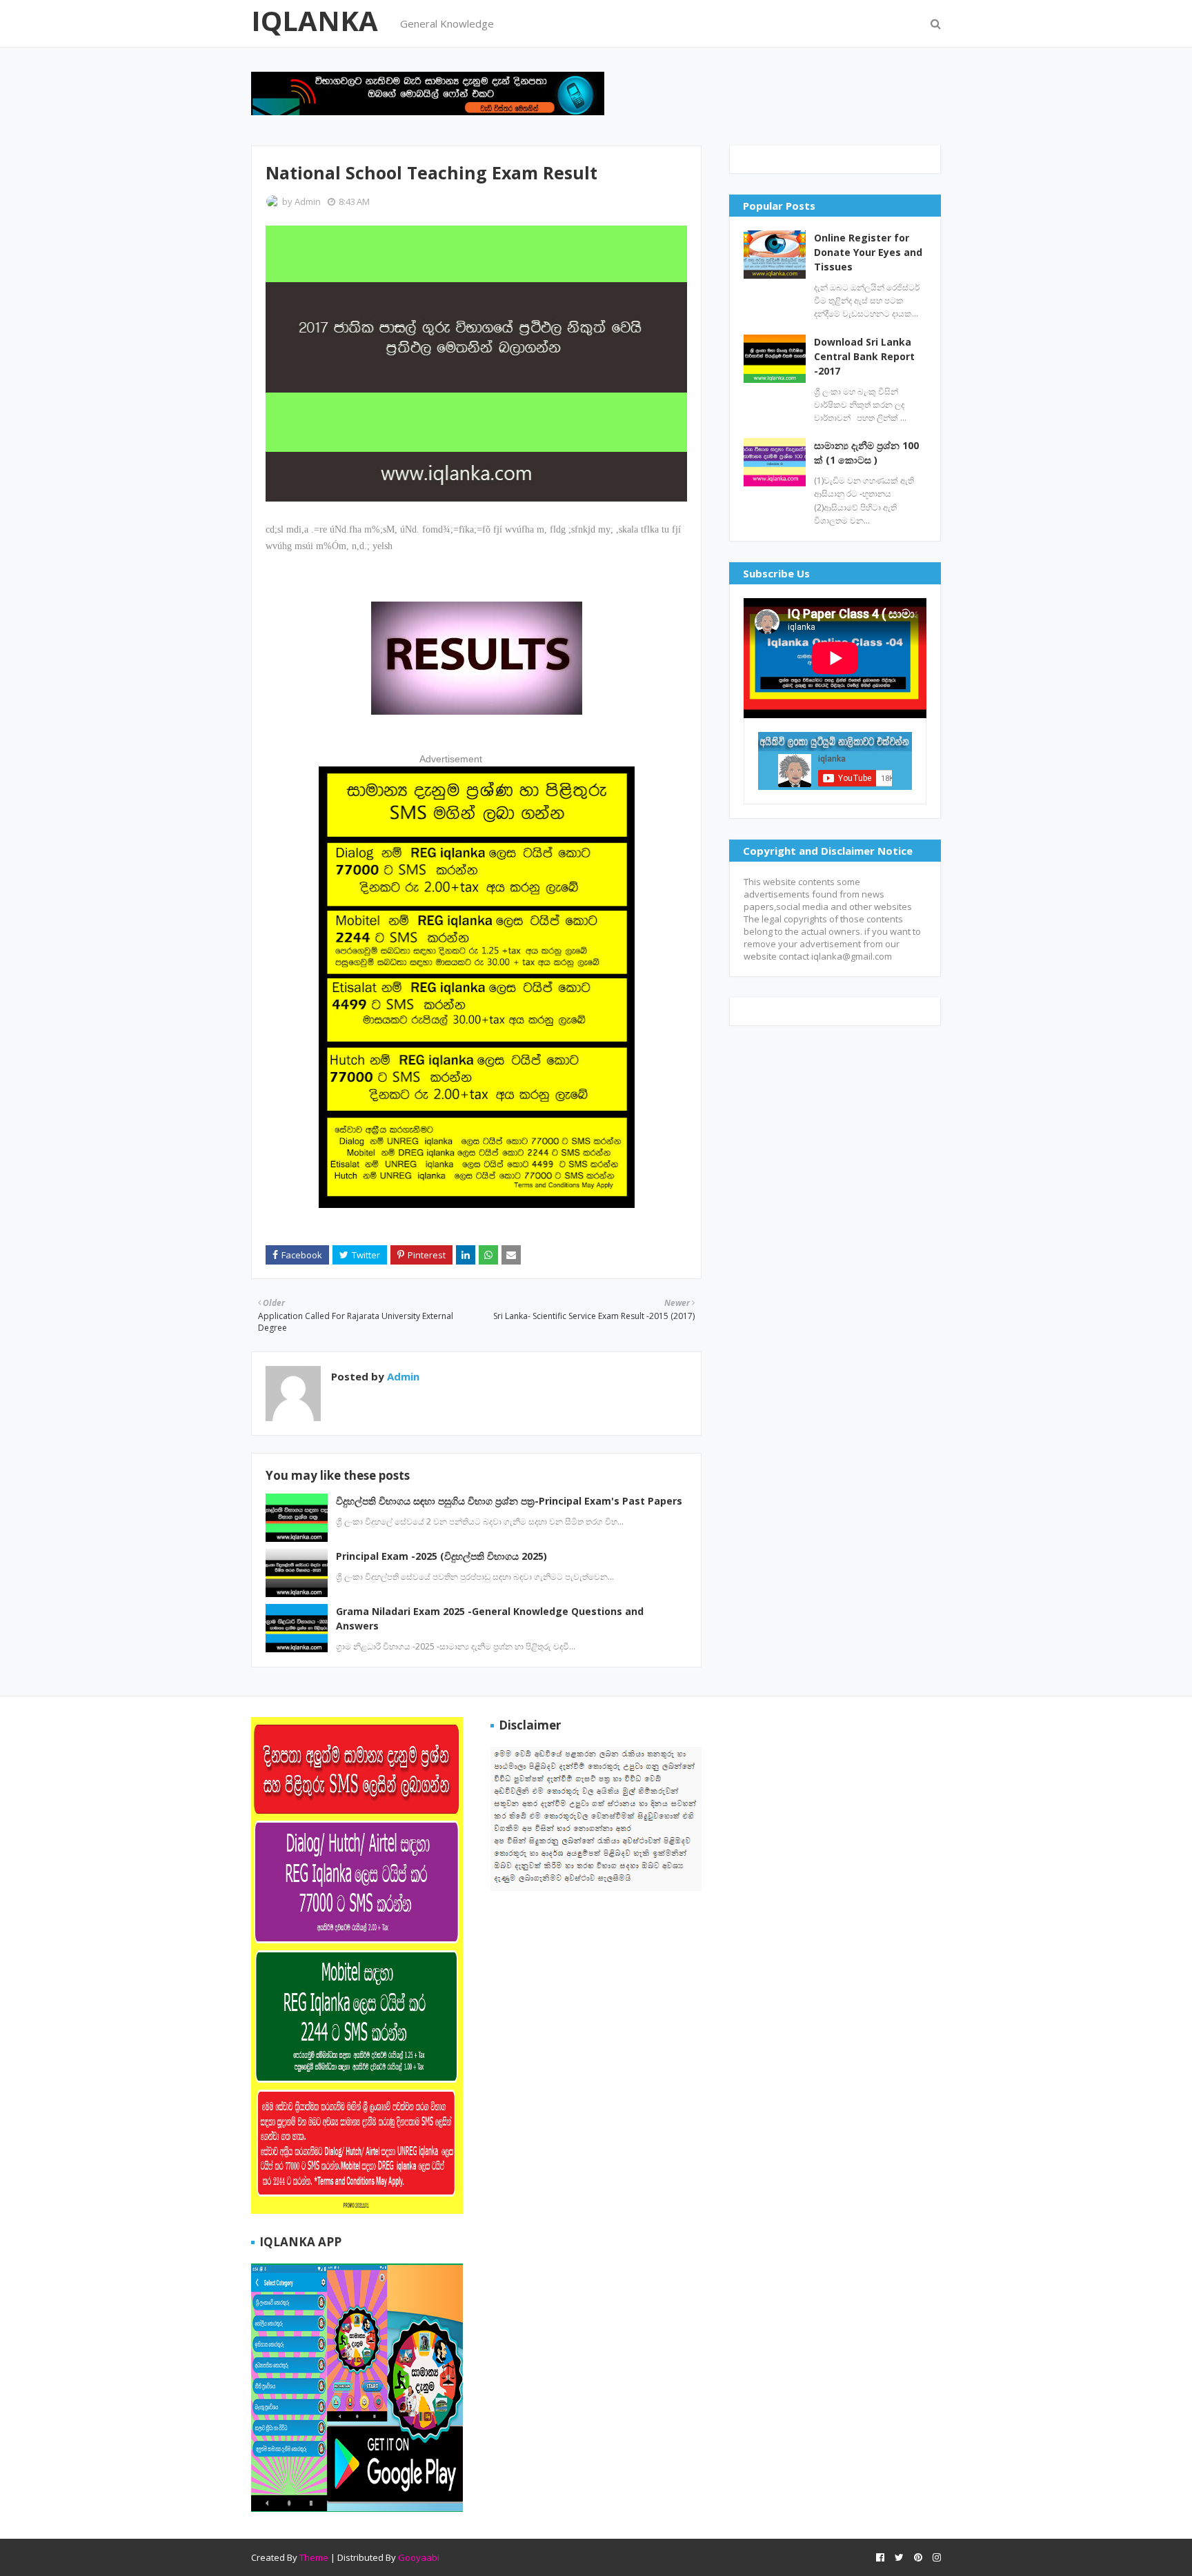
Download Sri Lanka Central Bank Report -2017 (864, 356)
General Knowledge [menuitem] (447, 23)
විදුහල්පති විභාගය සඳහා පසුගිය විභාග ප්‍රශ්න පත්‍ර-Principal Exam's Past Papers (509, 1501)
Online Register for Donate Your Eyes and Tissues (868, 252)
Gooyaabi (419, 2557)
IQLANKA (315, 20)
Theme (314, 2557)
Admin (308, 201)
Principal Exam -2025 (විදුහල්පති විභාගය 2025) (441, 1556)
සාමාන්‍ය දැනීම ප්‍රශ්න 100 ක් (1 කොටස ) (866, 453)
